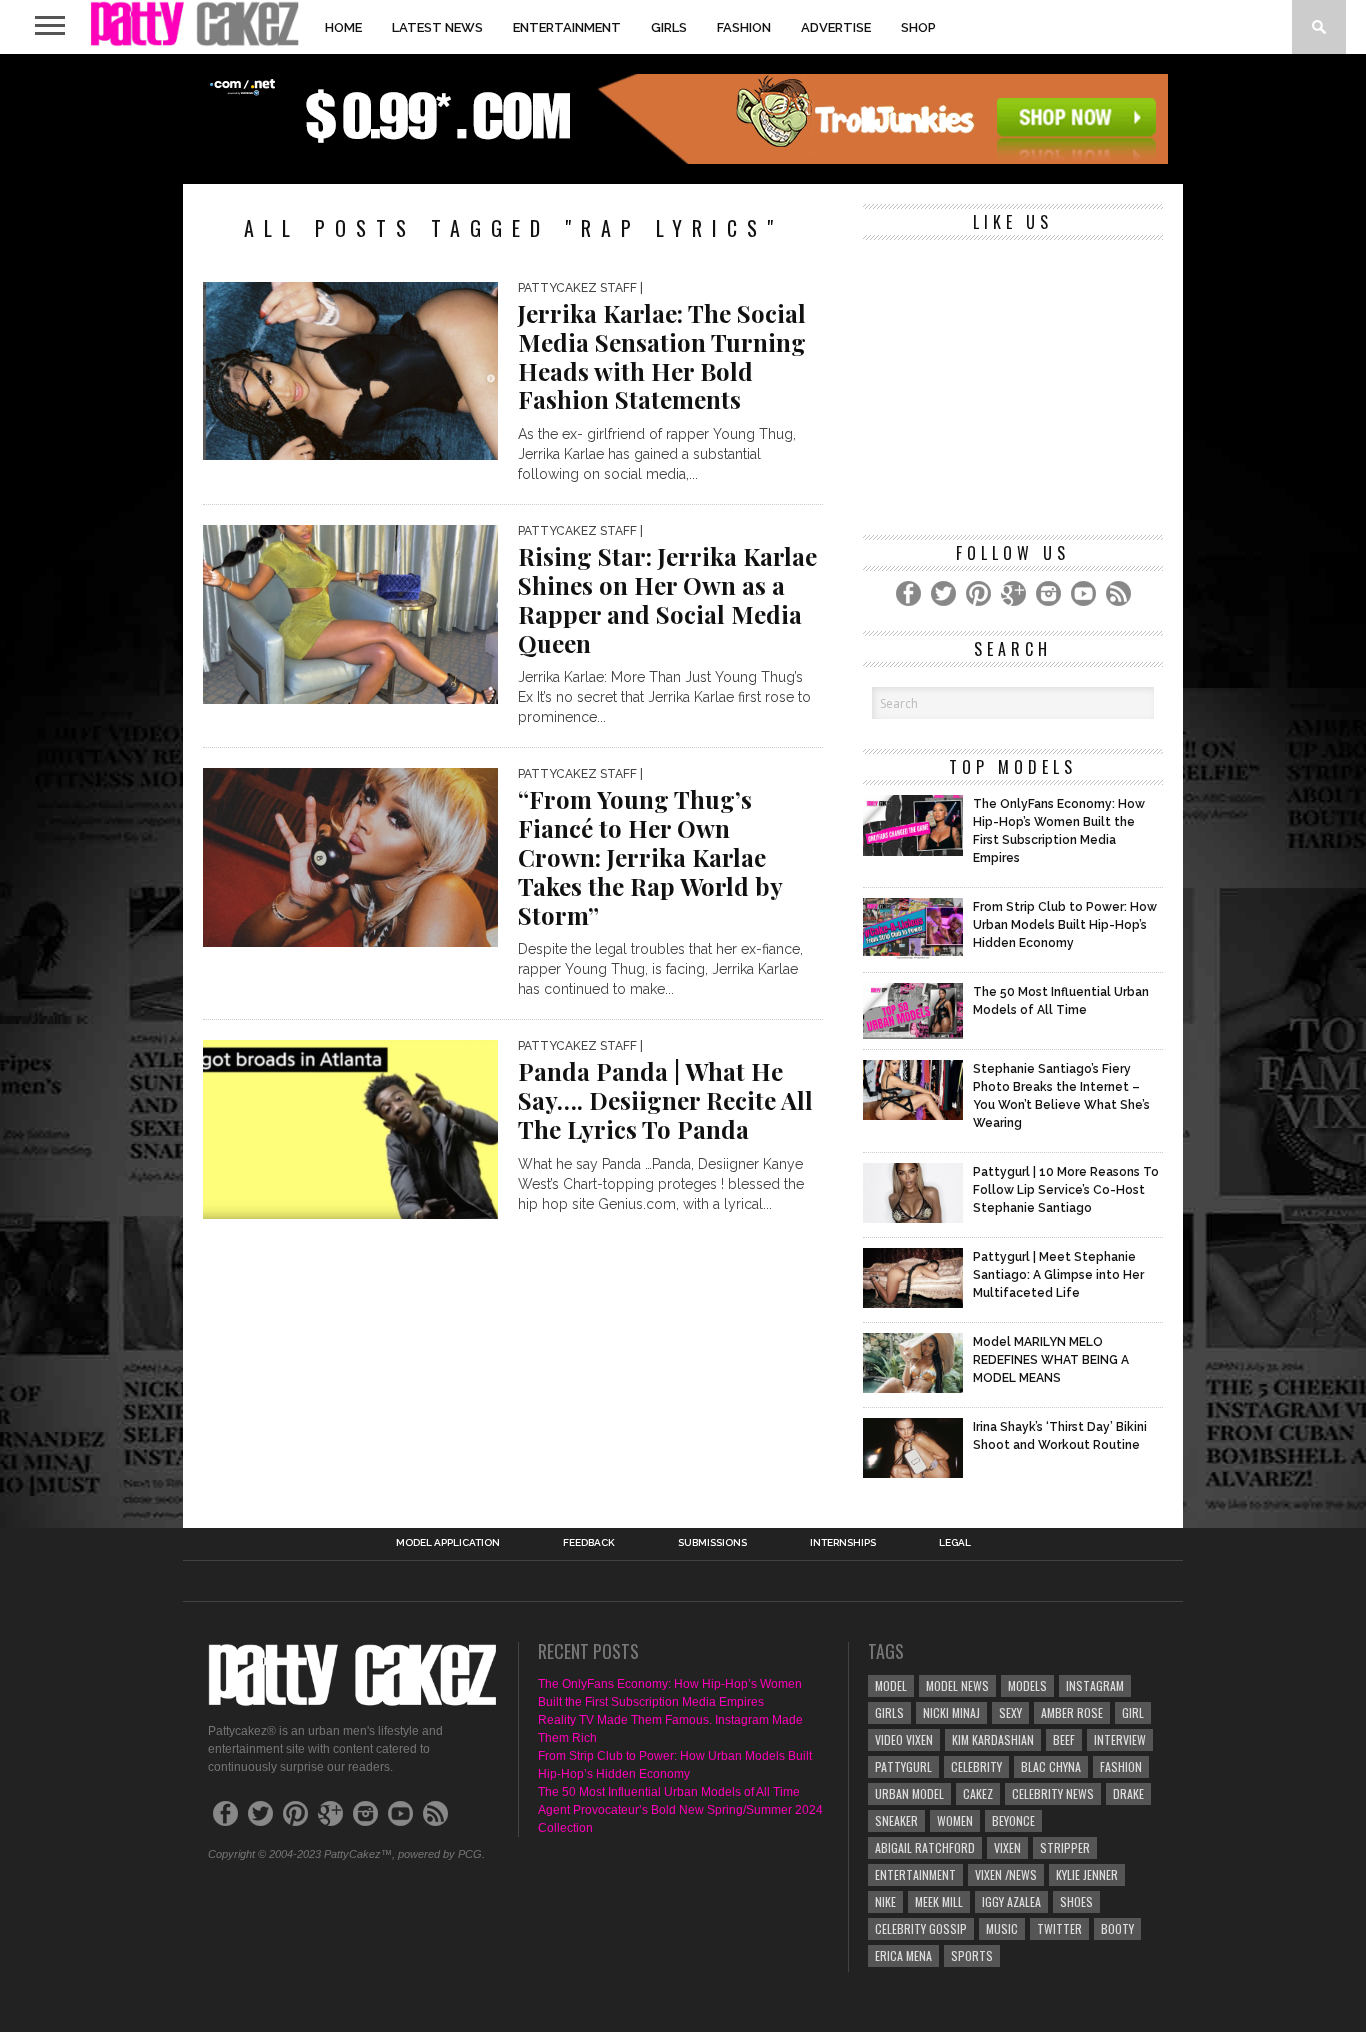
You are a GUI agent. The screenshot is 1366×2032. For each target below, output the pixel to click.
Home (343, 27)
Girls (669, 27)
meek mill (939, 1901)
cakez (978, 1793)
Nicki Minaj (951, 1712)
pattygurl (903, 1766)
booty (1117, 1928)
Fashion (744, 27)
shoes (1076, 1901)
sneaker (896, 1820)
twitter (1059, 1928)
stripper (1065, 1847)
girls (889, 1712)
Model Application (448, 1543)
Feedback (589, 1543)
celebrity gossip (921, 1928)
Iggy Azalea (1011, 1901)
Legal (955, 1543)
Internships (843, 1543)
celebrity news (1053, 1793)
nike (885, 1901)
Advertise (836, 27)
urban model (909, 1793)
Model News (957, 1685)
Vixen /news (1006, 1874)
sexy (1010, 1712)
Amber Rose (1072, 1712)
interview (1120, 1739)
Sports (972, 1955)
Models (1027, 1685)
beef (1064, 1739)
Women (955, 1820)
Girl (1133, 1712)
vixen (1007, 1847)
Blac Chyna (1051, 1766)
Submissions (712, 1543)
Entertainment (567, 27)
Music (1002, 1928)
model (891, 1685)
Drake (1128, 1793)
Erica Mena (903, 1955)
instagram (1095, 1685)
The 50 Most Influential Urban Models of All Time (669, 1792)
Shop (918, 27)
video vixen (904, 1739)
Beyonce (1013, 1820)
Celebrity (976, 1766)
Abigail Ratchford (925, 1847)
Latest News (437, 27)
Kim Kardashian (993, 1739)
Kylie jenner (1087, 1874)
